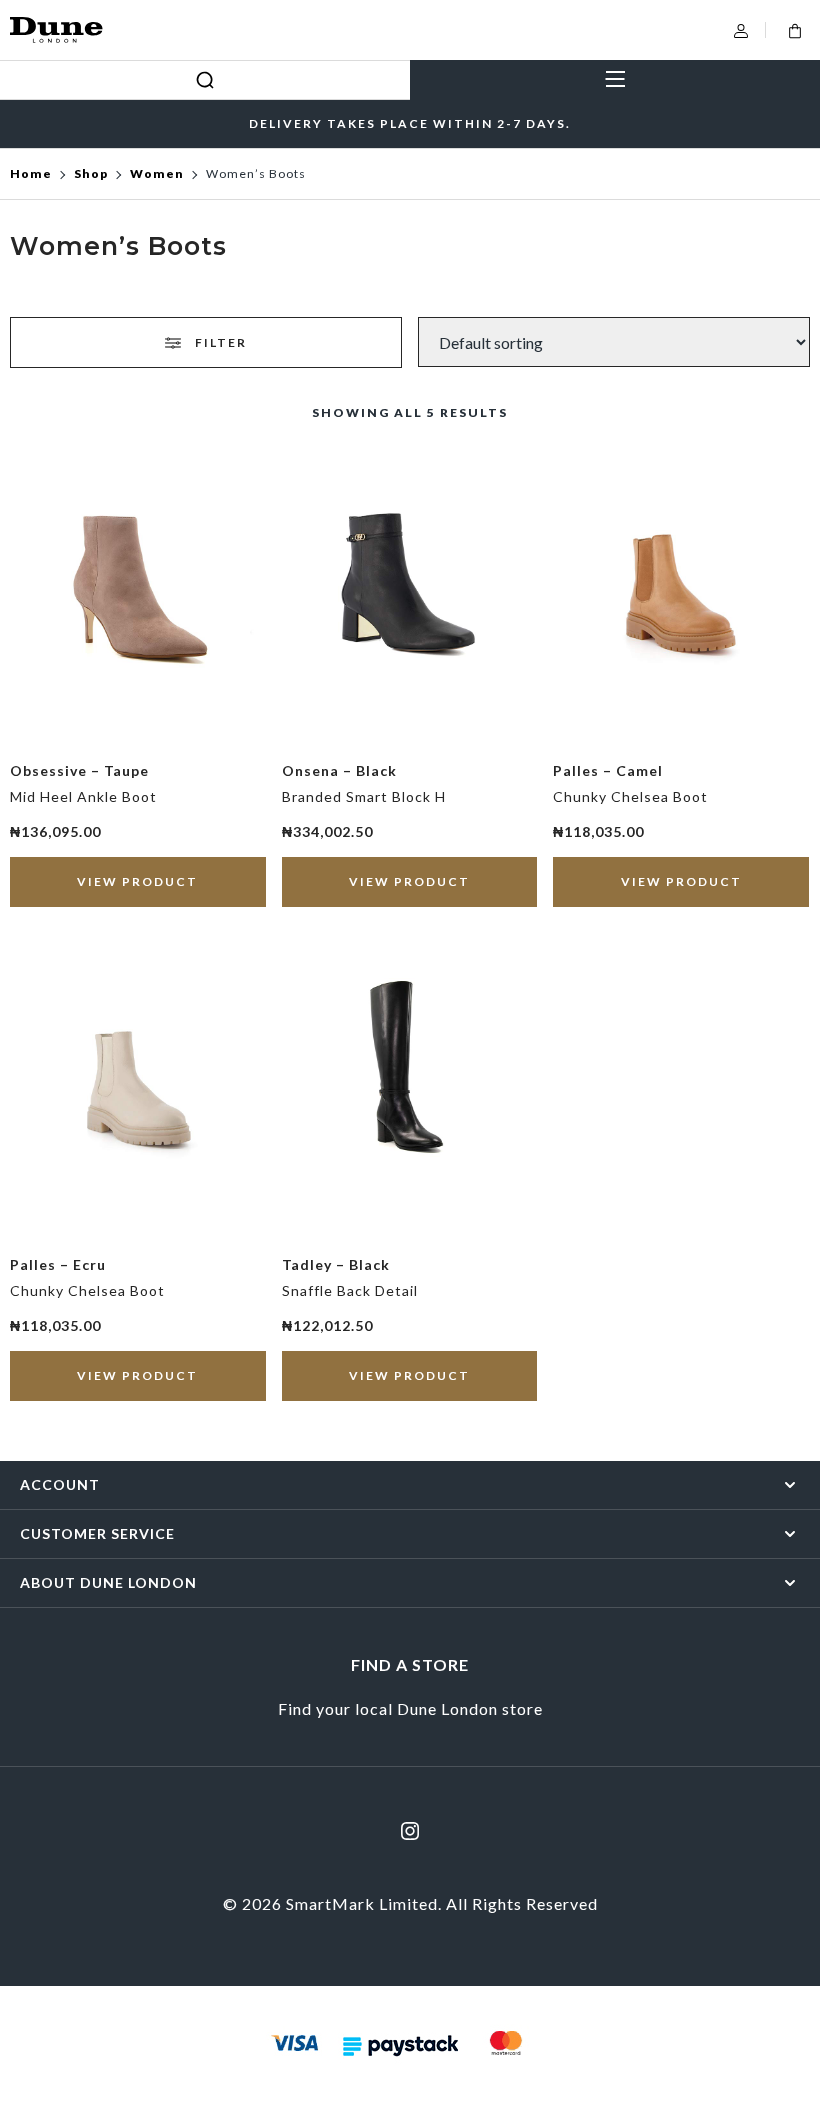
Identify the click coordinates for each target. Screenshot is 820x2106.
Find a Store (410, 1664)
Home (31, 173)
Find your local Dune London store (410, 1708)
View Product (137, 881)
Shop (91, 173)
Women (157, 173)
